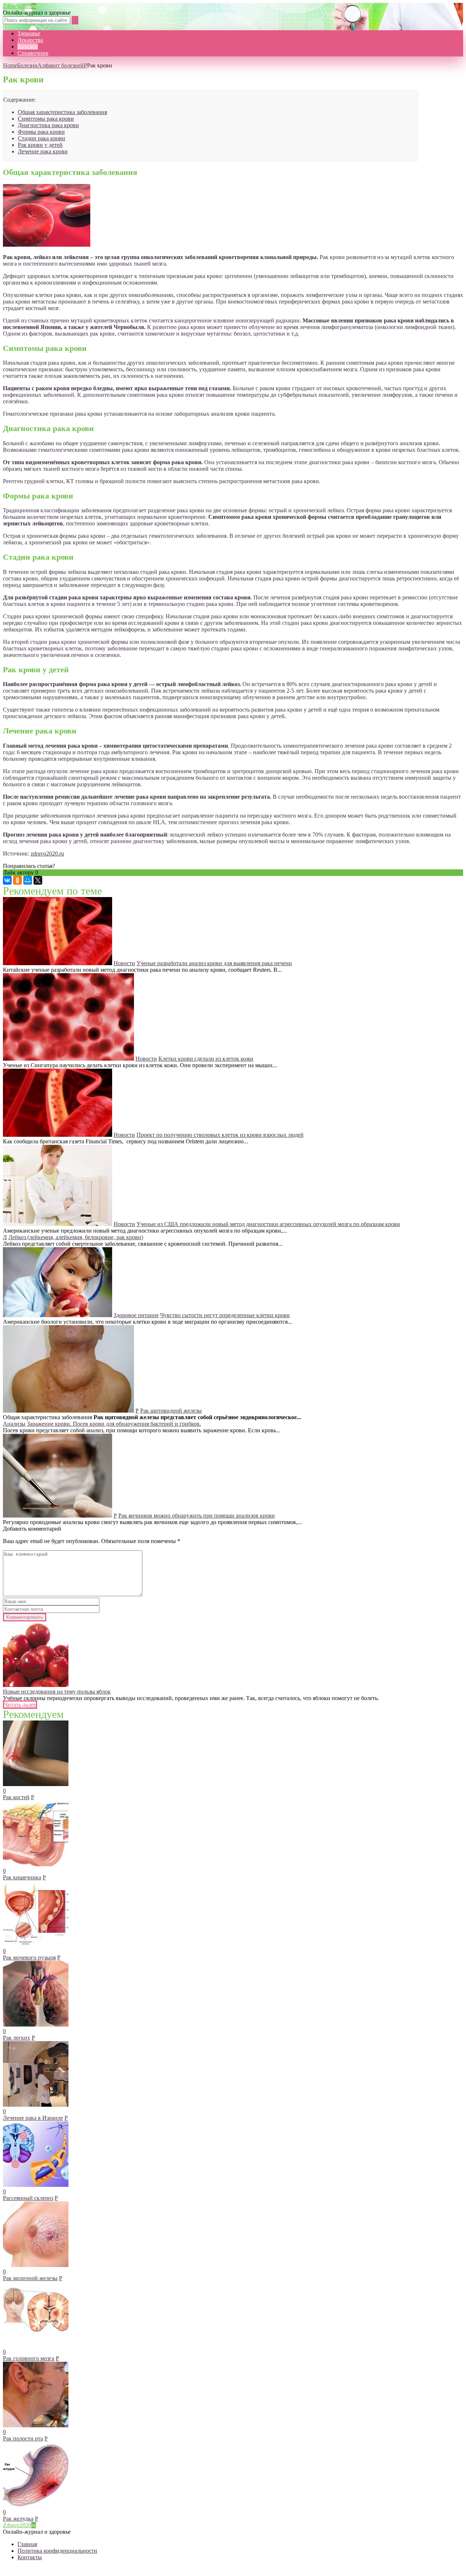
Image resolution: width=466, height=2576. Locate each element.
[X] (38, 880)
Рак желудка (18, 2519)
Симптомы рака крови (46, 119)
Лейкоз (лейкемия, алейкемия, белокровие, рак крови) (76, 1237)
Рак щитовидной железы (171, 1411)
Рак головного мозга (29, 2358)
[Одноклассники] (17, 880)
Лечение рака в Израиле (33, 2118)
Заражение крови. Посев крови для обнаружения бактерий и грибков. (114, 1424)
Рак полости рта (23, 2438)
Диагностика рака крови (48, 125)
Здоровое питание (136, 1315)
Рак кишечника (22, 1877)
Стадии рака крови (42, 138)
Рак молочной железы (30, 2278)
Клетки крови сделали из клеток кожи (206, 1059)
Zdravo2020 (19, 6)
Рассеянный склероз (28, 2198)
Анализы (14, 1424)
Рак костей (16, 1797)
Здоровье (29, 33)
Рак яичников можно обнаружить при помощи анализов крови (197, 1516)
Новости (124, 963)
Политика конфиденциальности (57, 2551)
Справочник (33, 53)
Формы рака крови (41, 132)
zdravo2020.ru (47, 854)
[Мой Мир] (28, 880)
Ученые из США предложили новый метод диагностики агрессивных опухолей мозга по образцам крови (268, 1224)
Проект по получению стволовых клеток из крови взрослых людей (220, 1135)
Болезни (28, 46)
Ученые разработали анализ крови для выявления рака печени (214, 963)
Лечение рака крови (43, 151)
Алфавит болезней (61, 65)
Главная (27, 2544)
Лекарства (30, 40)
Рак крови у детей (40, 145)
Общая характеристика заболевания (62, 112)
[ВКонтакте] (7, 880)
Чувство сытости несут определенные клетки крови (225, 1315)
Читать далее (20, 1705)
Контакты (30, 2557)
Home (10, 65)
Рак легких (17, 2038)
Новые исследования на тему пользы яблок (57, 1692)
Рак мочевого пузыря (29, 1958)
